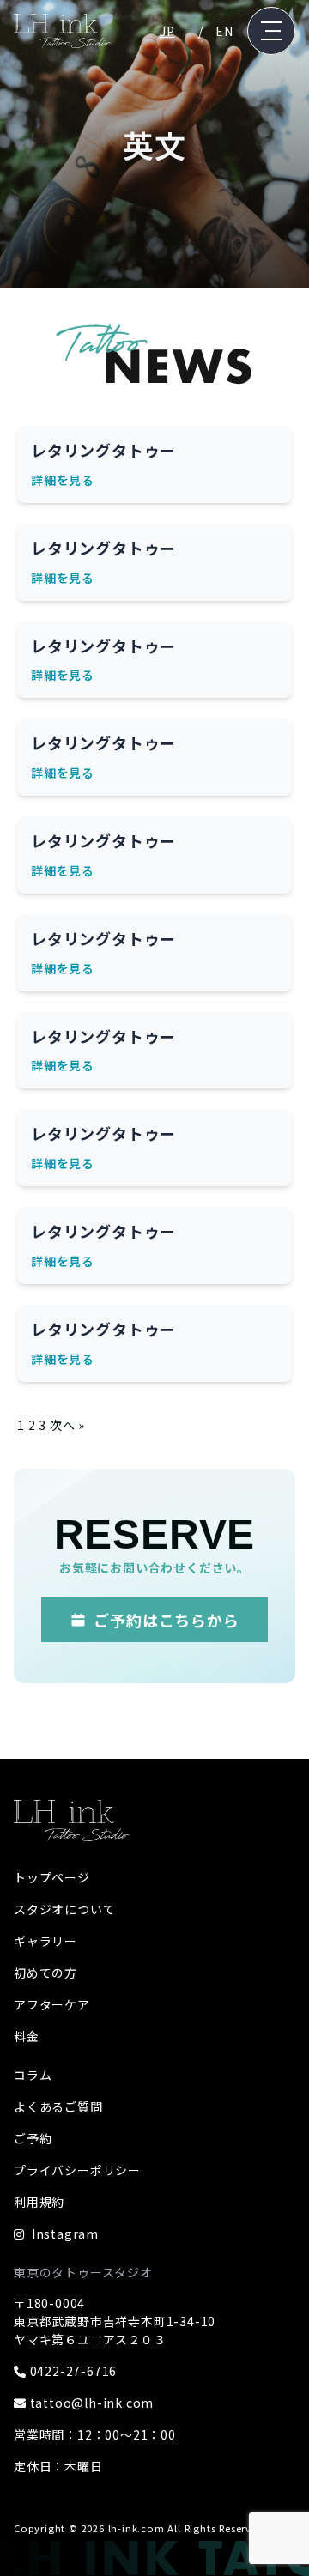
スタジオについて (64, 1909)
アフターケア (52, 2004)
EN (224, 31)
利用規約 (39, 2202)
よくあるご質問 (58, 2106)
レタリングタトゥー (103, 450)
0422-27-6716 (72, 2371)
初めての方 (45, 1973)
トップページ (52, 1877)
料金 (27, 2036)
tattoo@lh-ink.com (90, 2403)
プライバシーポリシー (77, 2170)
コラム (33, 2075)
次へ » (67, 1425)
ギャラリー (45, 1941)
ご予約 (33, 2138)
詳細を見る (63, 480)
